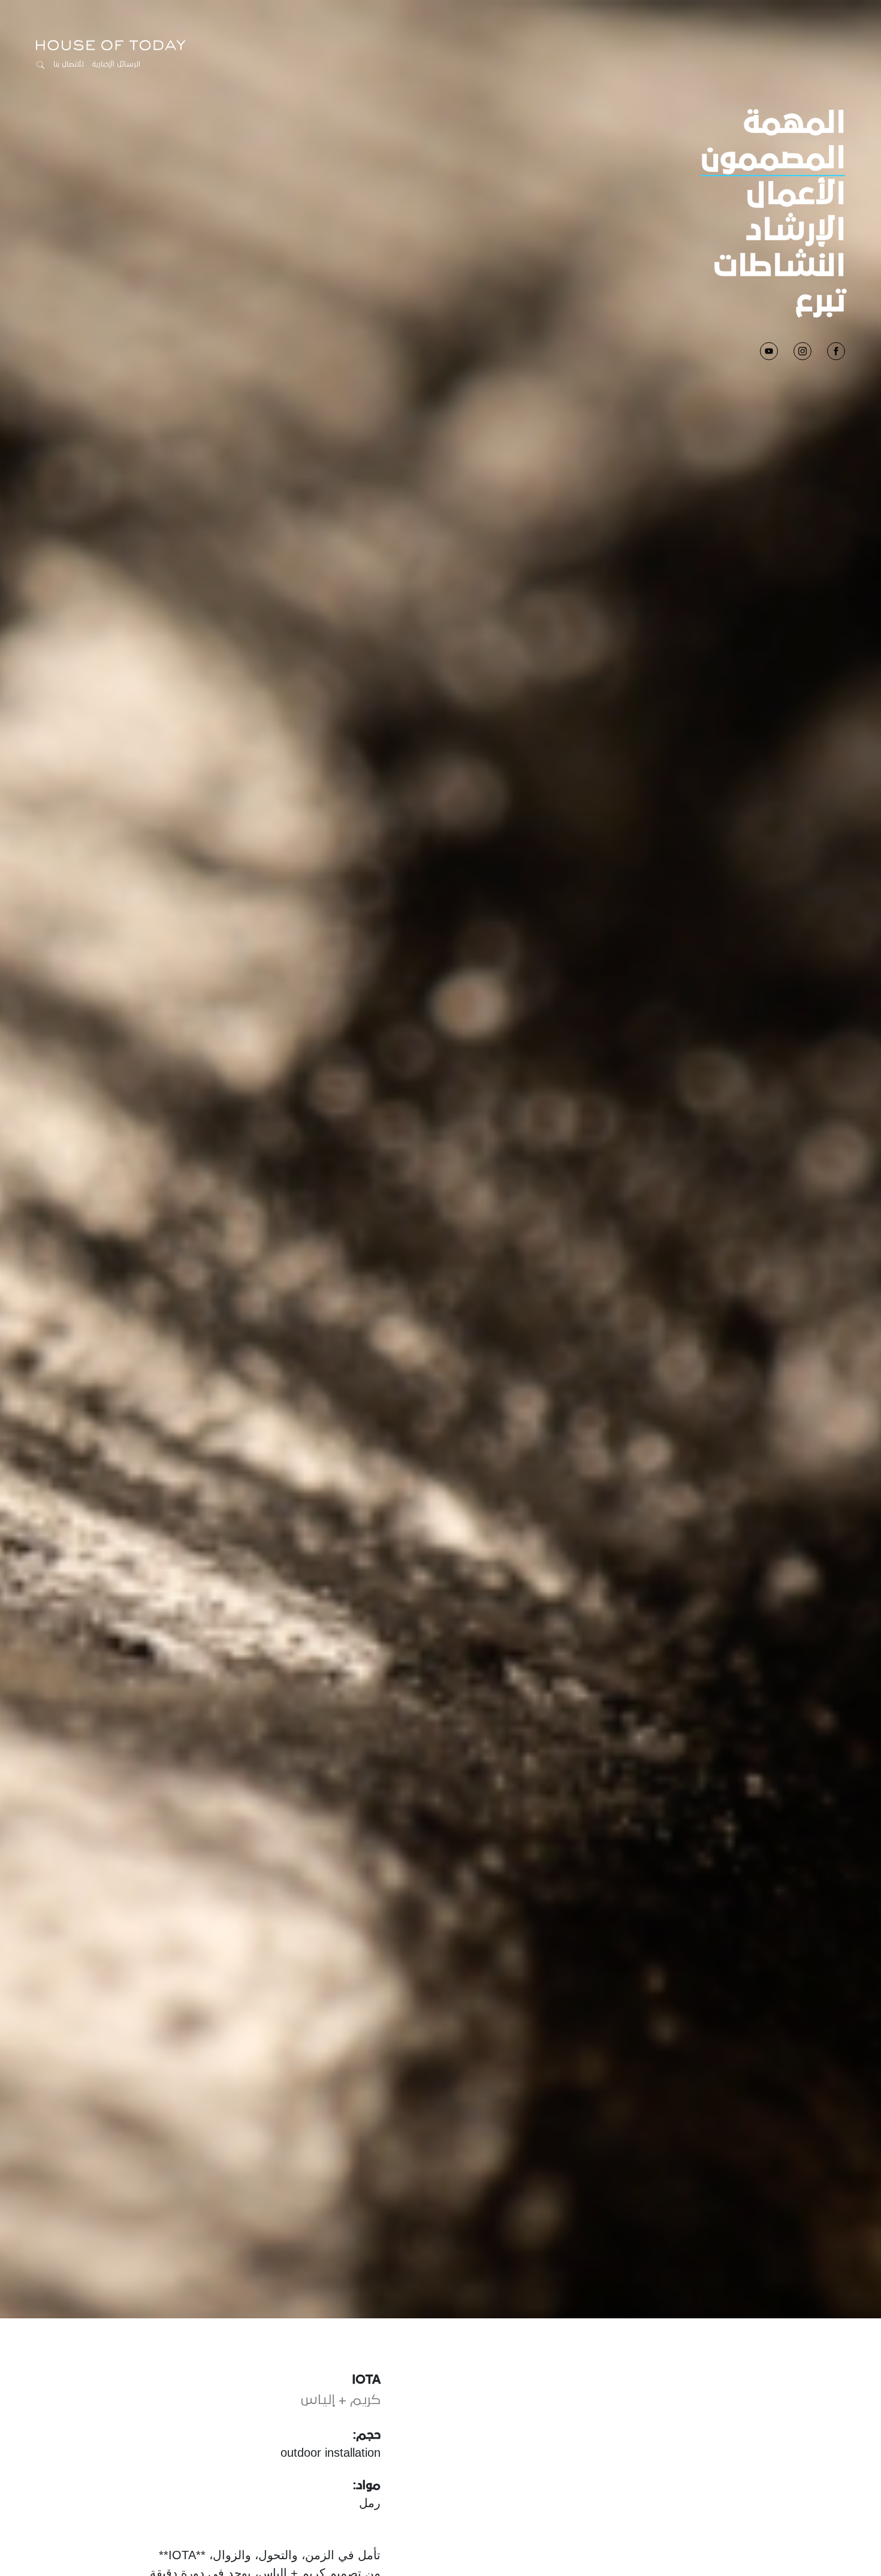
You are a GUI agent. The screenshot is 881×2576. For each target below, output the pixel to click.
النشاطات (779, 267)
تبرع (820, 302)
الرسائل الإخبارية (116, 64)
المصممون (773, 159)
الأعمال (796, 195)
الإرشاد (795, 231)
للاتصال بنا (69, 64)
